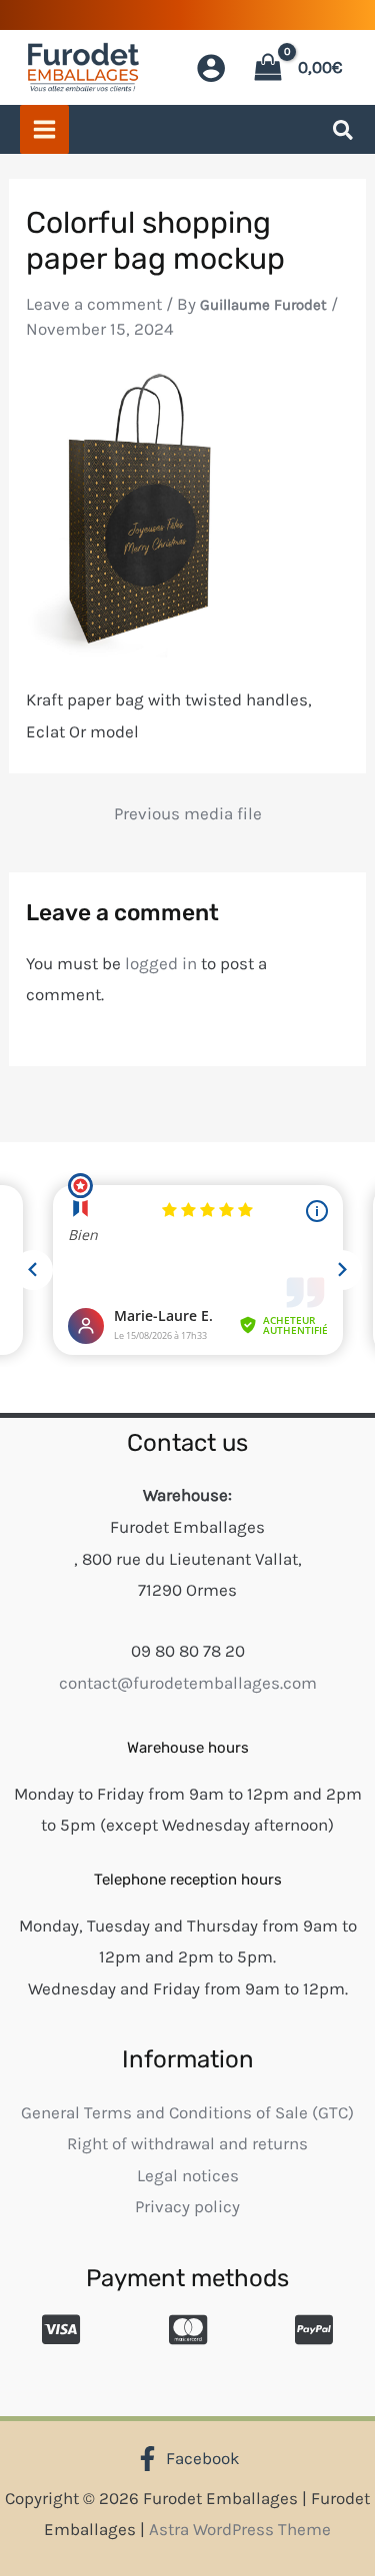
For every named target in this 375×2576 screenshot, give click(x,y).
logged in (161, 963)
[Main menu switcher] (44, 129)
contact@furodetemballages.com (188, 1683)
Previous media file (188, 814)
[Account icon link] (211, 68)
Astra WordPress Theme (240, 2529)
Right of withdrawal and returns (187, 2143)
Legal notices (188, 2175)
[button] (344, 134)
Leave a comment (94, 304)
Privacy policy (187, 2206)
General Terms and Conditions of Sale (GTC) (187, 2112)
